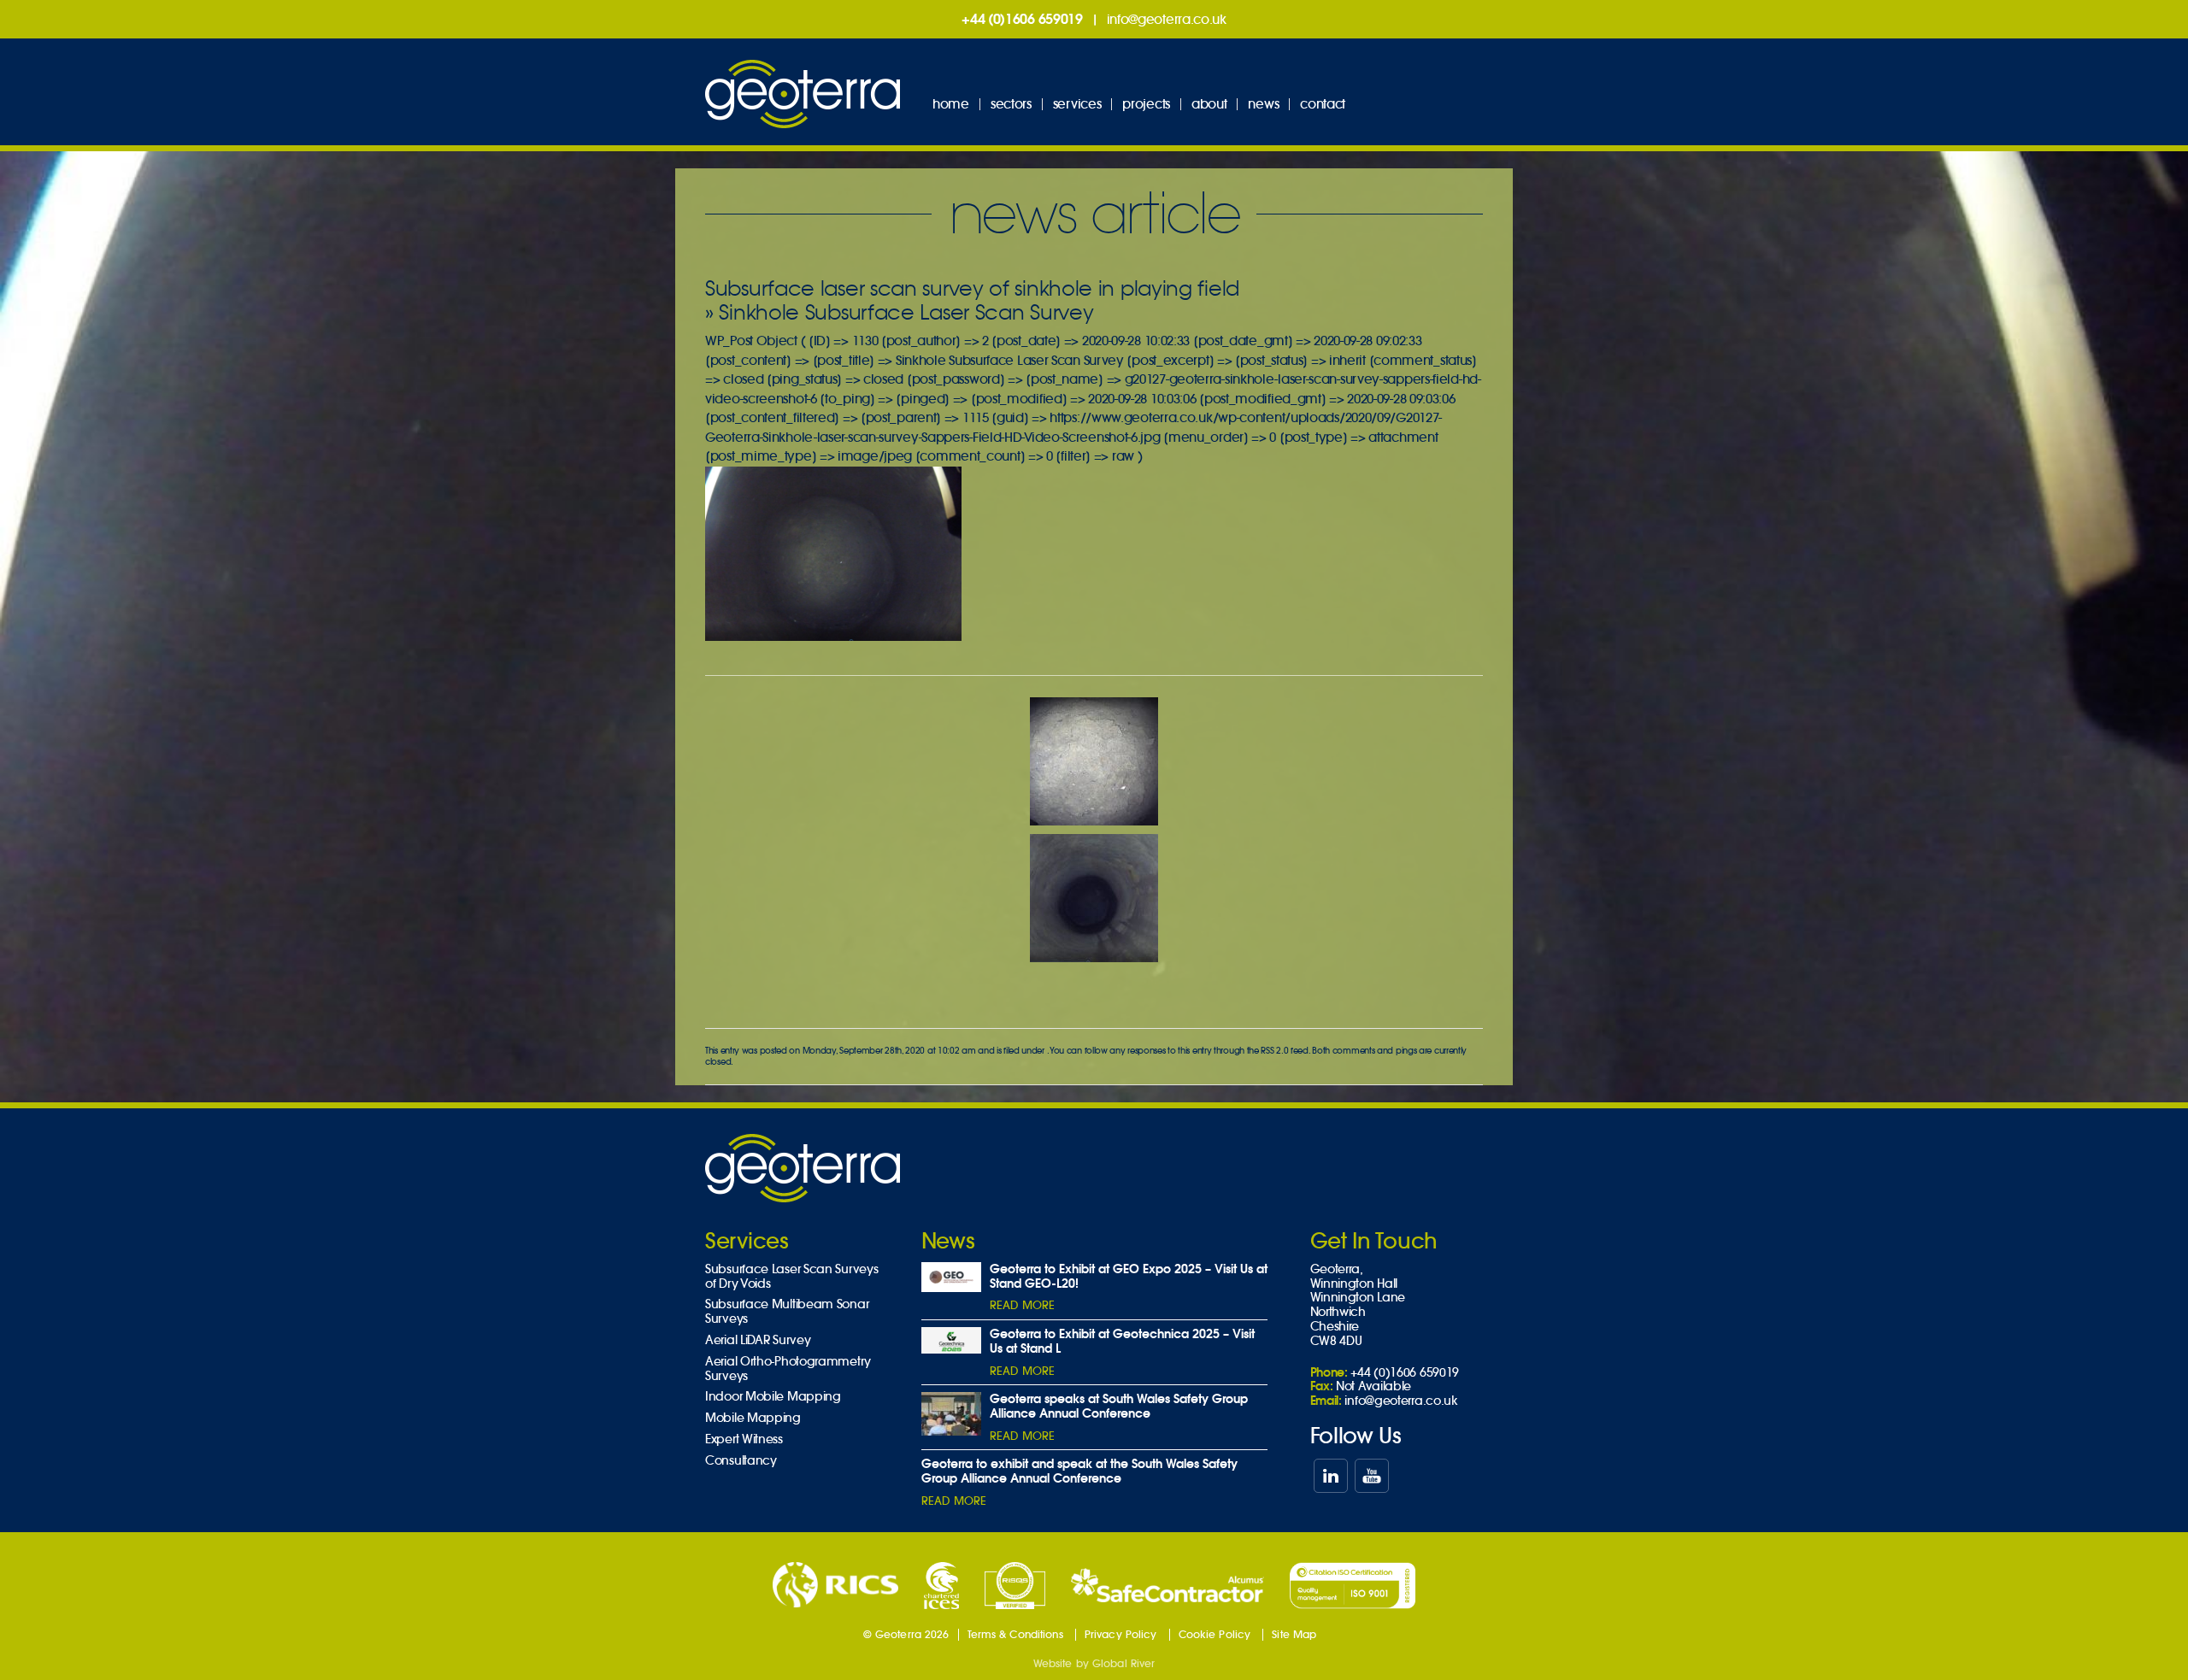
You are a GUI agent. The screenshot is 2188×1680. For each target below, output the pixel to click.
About (1209, 104)
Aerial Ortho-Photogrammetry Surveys (788, 1369)
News (1263, 104)
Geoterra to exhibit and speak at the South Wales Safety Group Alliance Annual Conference (1079, 1471)
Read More (1022, 1305)
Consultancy (741, 1461)
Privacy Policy (1121, 1634)
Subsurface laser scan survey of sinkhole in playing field (972, 288)
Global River (1123, 1663)
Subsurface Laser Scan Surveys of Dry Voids (791, 1277)
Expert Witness (744, 1439)
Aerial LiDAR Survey (758, 1340)
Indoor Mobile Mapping (773, 1397)
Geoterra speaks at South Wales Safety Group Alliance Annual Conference (1119, 1406)
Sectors (1011, 104)
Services (1077, 104)
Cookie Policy (1215, 1634)
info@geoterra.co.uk (1167, 19)
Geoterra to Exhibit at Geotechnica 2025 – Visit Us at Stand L (1122, 1341)
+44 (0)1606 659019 (1022, 19)
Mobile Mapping (753, 1418)
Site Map (1294, 1634)
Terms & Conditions (1015, 1634)
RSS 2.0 (1274, 1051)
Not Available (1373, 1386)
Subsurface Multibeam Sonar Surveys (787, 1312)
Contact (1323, 104)
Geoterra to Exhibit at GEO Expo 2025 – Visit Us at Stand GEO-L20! (1129, 1276)
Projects (1146, 104)
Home (951, 104)
